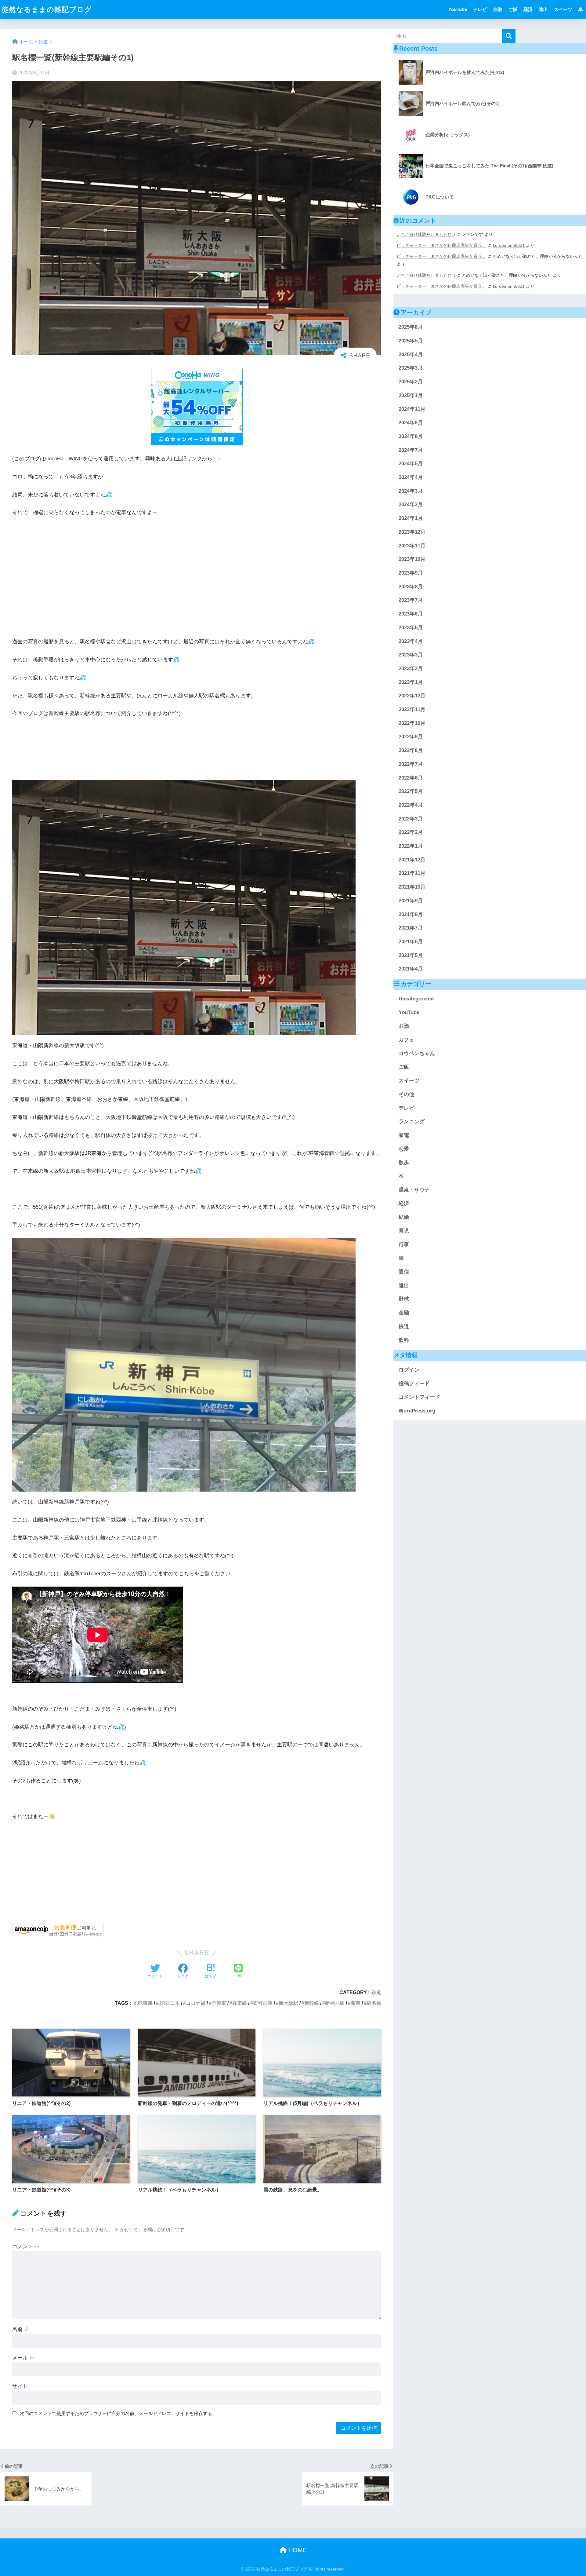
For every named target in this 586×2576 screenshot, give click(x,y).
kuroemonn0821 (509, 245)
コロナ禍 (196, 2003)
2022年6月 (411, 778)
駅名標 (374, 2003)
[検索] (509, 36)
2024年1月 (411, 519)
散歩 (404, 1163)
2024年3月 (411, 491)
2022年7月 (411, 764)
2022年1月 (411, 846)
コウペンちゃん (417, 1054)
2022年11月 (412, 710)
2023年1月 (411, 682)
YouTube (458, 9)
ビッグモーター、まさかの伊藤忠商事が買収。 (441, 245)
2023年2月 (411, 669)
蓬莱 (356, 2003)
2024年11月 (412, 409)
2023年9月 (411, 573)
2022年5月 (411, 792)
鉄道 (376, 1992)
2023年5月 (411, 628)
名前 (21, 2329)
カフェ (406, 1040)
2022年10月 (412, 723)
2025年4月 (411, 355)
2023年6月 (411, 614)
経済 (528, 9)
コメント (26, 2247)
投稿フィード (414, 1384)
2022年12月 (412, 696)
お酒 (404, 1026)
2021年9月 (411, 901)
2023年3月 (411, 655)
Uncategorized (416, 999)
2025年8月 (411, 327)
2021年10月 (412, 887)
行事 (404, 1245)
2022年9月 (411, 737)
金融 (497, 9)
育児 (404, 1231)
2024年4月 (411, 478)
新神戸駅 (335, 2003)
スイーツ (563, 9)
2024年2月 (411, 505)
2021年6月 (411, 942)
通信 (404, 1272)
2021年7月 (411, 928)
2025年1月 (411, 396)
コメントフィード (419, 1397)
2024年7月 (411, 450)
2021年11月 (412, 873)
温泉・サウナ (414, 1190)
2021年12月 (412, 860)
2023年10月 (412, 559)
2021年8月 (411, 914)
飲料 (404, 1340)
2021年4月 (411, 969)
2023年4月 (411, 641)
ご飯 (513, 9)
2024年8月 (411, 437)
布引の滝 (263, 2003)
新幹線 (312, 2003)
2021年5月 (411, 955)
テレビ (480, 9)
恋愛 (404, 1149)
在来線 (240, 2003)
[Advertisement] (197, 568)
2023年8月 (411, 587)
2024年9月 (411, 423)
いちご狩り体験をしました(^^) (426, 234)
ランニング (412, 1122)
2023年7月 (411, 600)
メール (23, 2358)
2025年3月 (411, 368)
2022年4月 (411, 805)
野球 (404, 1299)
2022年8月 (411, 751)
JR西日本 (169, 2003)
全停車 (219, 2003)
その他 (406, 1095)
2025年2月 (411, 382)
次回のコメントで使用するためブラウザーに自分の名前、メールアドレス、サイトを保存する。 (118, 2413)
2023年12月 (412, 532)
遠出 (543, 9)
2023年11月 (412, 546)
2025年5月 (411, 341)
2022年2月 (411, 833)
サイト (20, 2386)
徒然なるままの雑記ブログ (47, 9)
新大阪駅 (288, 2003)
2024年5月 (411, 464)
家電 (404, 1136)
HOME (297, 2550)
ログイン (409, 1370)
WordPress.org (417, 1411)
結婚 (404, 1217)
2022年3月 (411, 819)
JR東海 (145, 2003)
